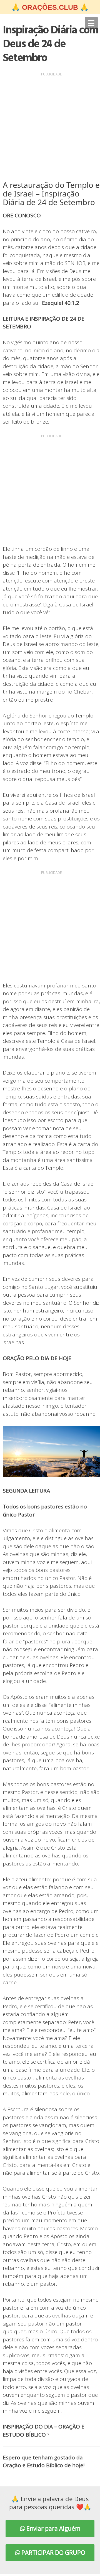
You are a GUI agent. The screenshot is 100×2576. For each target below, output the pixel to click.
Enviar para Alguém (53, 2528)
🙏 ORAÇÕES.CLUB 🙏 (50, 7)
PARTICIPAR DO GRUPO (53, 2553)
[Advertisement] (50, 128)
